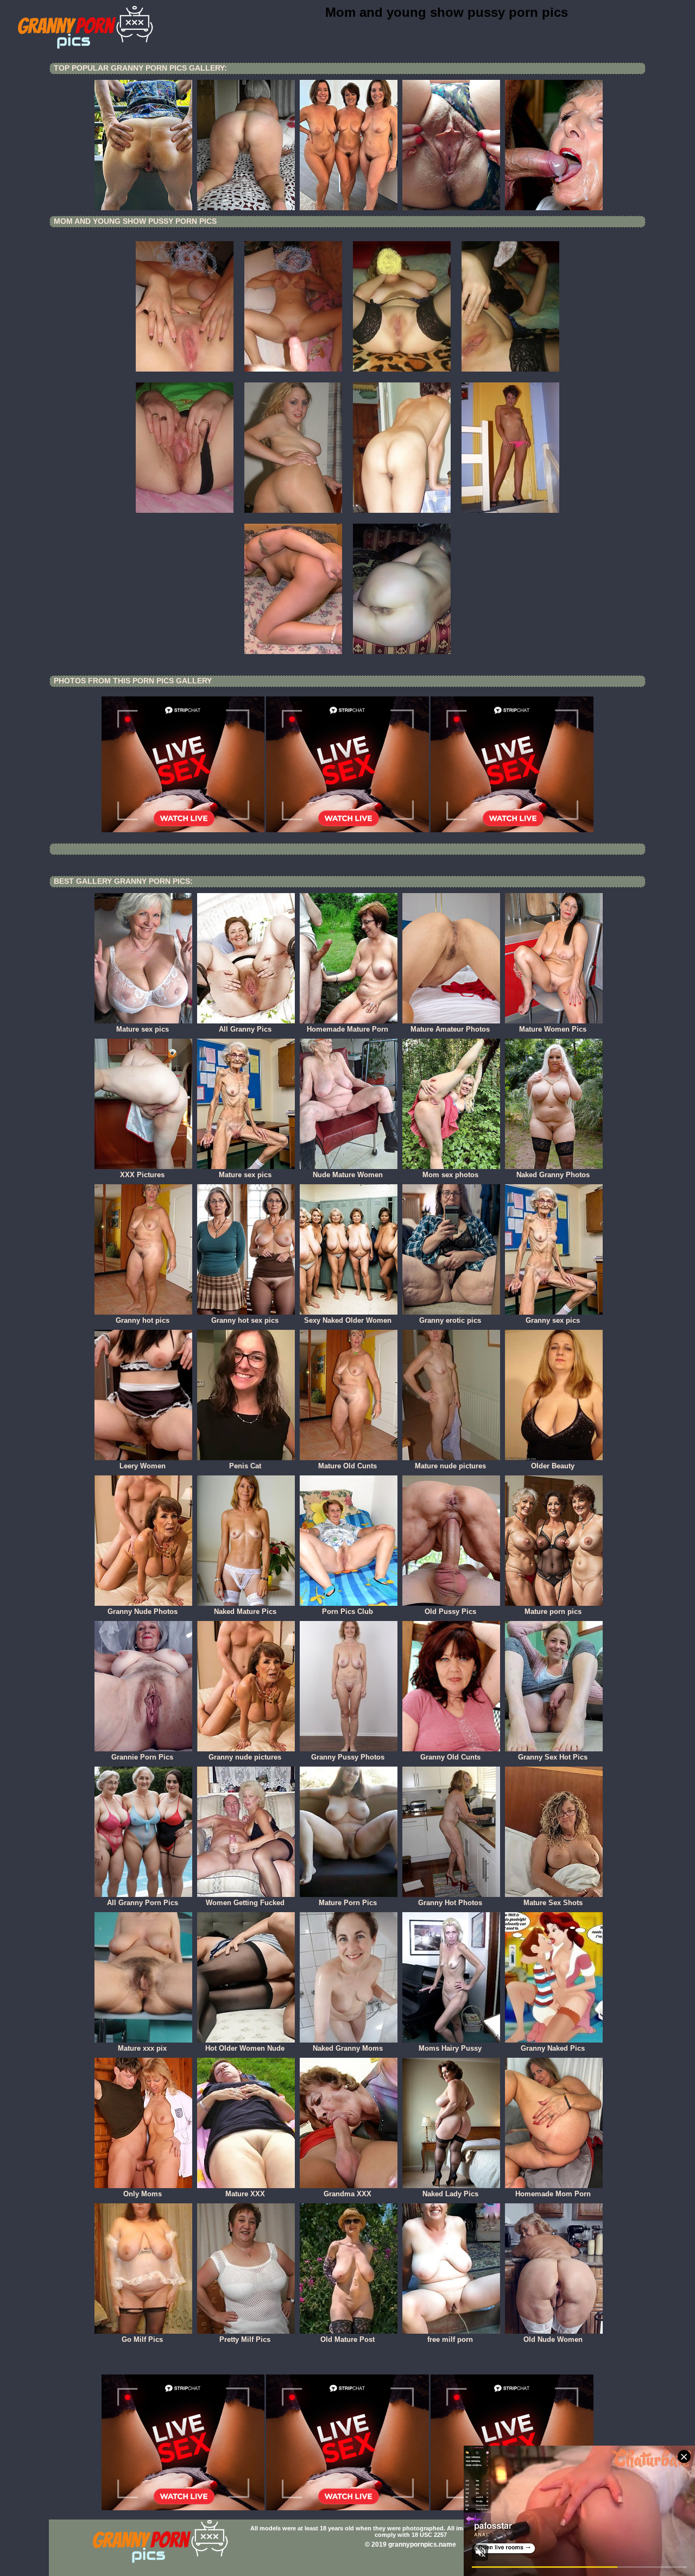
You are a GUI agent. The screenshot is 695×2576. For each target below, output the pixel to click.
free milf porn (450, 2339)
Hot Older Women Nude (245, 2048)
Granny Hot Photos (450, 1903)
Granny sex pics (553, 1320)
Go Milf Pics (142, 2339)
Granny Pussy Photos (348, 1757)
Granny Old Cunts (450, 1757)
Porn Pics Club (347, 1611)
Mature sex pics (143, 1029)
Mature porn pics (553, 1611)
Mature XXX (245, 2194)
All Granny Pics (245, 1029)
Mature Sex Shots (553, 1903)
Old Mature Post (347, 2339)
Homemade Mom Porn (553, 2194)
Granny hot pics (143, 1320)
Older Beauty (553, 1466)
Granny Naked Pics (553, 2048)
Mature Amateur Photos (450, 1029)
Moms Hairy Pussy (450, 2048)
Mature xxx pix (142, 2048)
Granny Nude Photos (143, 1611)
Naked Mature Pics (245, 1611)
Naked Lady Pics (450, 2194)
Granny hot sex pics (245, 1320)
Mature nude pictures (450, 1466)
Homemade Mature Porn (347, 1029)
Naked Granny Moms (348, 2048)
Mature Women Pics (553, 1029)
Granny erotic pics (450, 1320)
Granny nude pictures (245, 1757)
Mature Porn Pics (348, 1903)
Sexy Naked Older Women (348, 1320)
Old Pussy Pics (450, 1611)
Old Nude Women (553, 2339)
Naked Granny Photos (553, 1175)
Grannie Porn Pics (142, 1757)
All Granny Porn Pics (143, 1903)
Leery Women (143, 1466)
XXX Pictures (142, 1175)
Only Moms (143, 2194)
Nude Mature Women (348, 1175)
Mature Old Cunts (347, 1466)
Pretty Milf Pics (245, 2339)
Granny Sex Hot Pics (553, 1757)
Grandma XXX (347, 2194)
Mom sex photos (450, 1175)
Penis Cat (245, 1466)
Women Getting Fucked (245, 1903)
